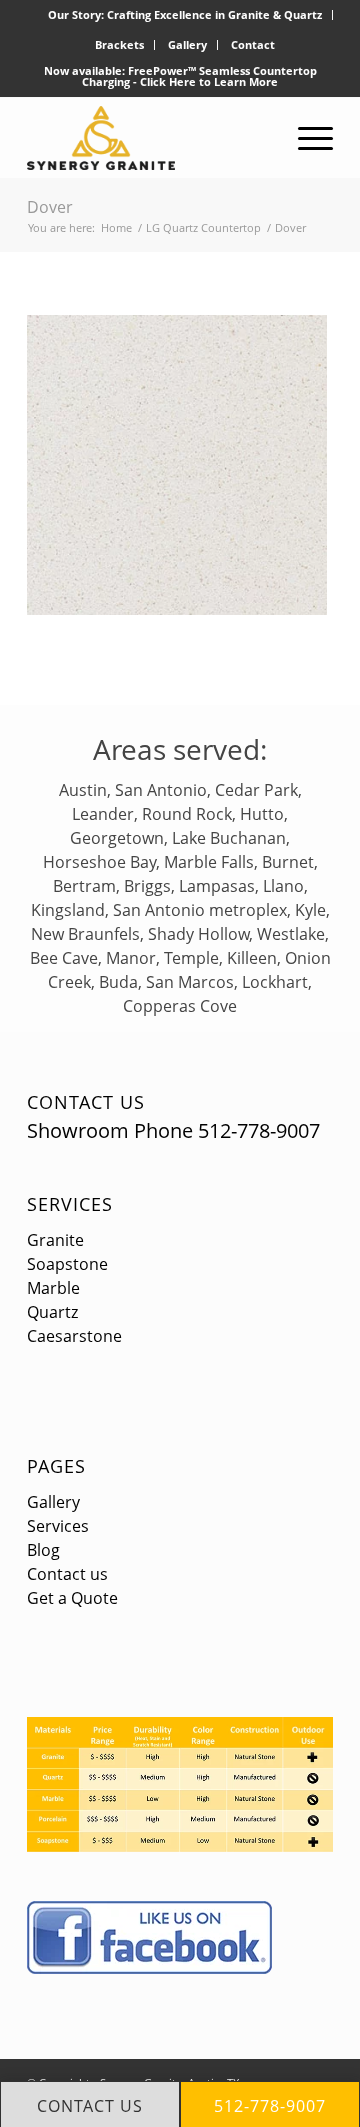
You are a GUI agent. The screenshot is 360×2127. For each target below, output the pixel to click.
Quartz (52, 1312)
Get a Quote (72, 1598)
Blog (43, 1550)
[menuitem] (185, 15)
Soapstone (67, 1264)
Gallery (187, 44)
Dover (50, 207)
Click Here (168, 81)
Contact (253, 44)
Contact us (67, 1574)
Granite (55, 1240)
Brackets (119, 44)
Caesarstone (74, 1336)
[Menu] (305, 138)
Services (70, 1204)
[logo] (149, 138)
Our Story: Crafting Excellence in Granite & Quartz (185, 14)
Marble (53, 1288)
